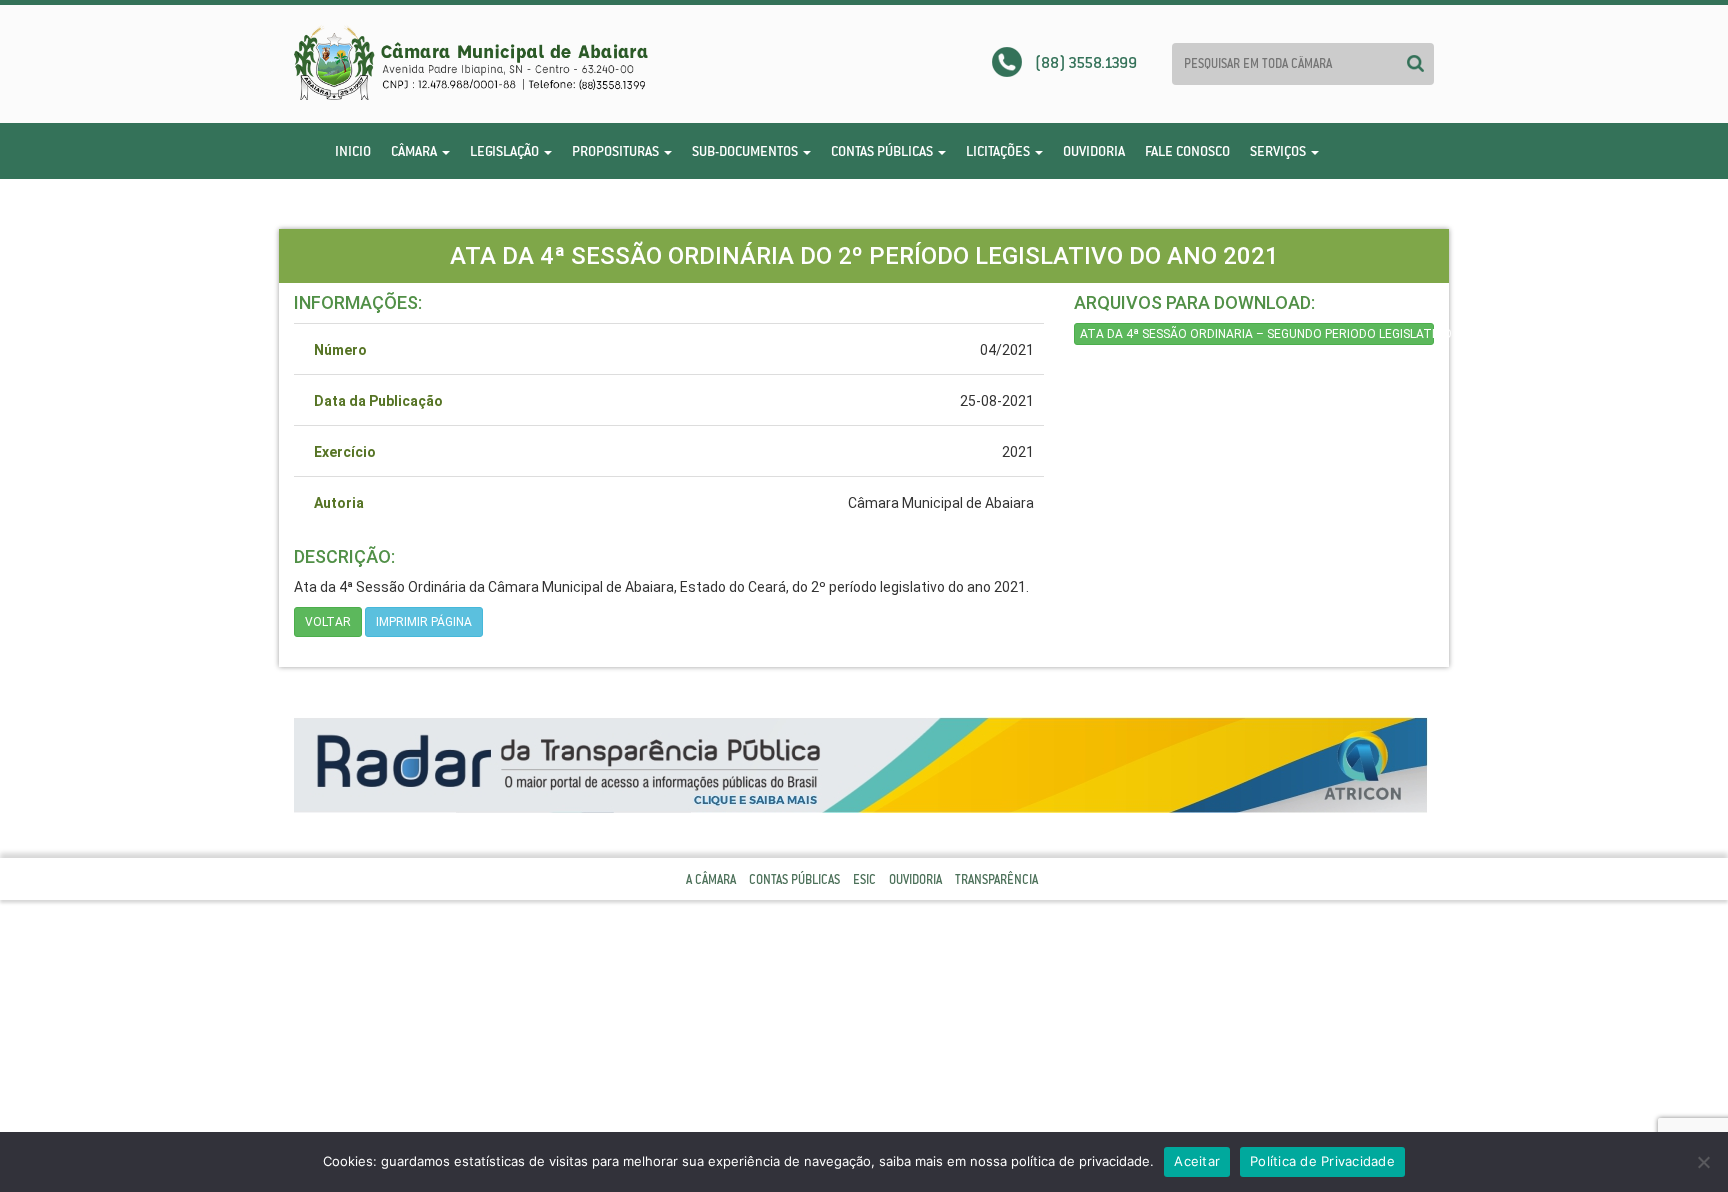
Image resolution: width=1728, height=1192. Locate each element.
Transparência (996, 879)
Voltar (328, 622)
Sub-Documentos (746, 151)
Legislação (506, 151)
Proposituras (617, 151)
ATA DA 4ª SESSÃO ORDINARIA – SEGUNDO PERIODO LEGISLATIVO (1257, 334)
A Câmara (711, 879)
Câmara (415, 151)
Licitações (999, 151)
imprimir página (424, 622)
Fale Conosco (1187, 151)
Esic (864, 879)
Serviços (1279, 151)
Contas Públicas (883, 151)
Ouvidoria (1094, 151)
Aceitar (1197, 1161)
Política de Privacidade (1322, 1161)
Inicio (353, 151)
